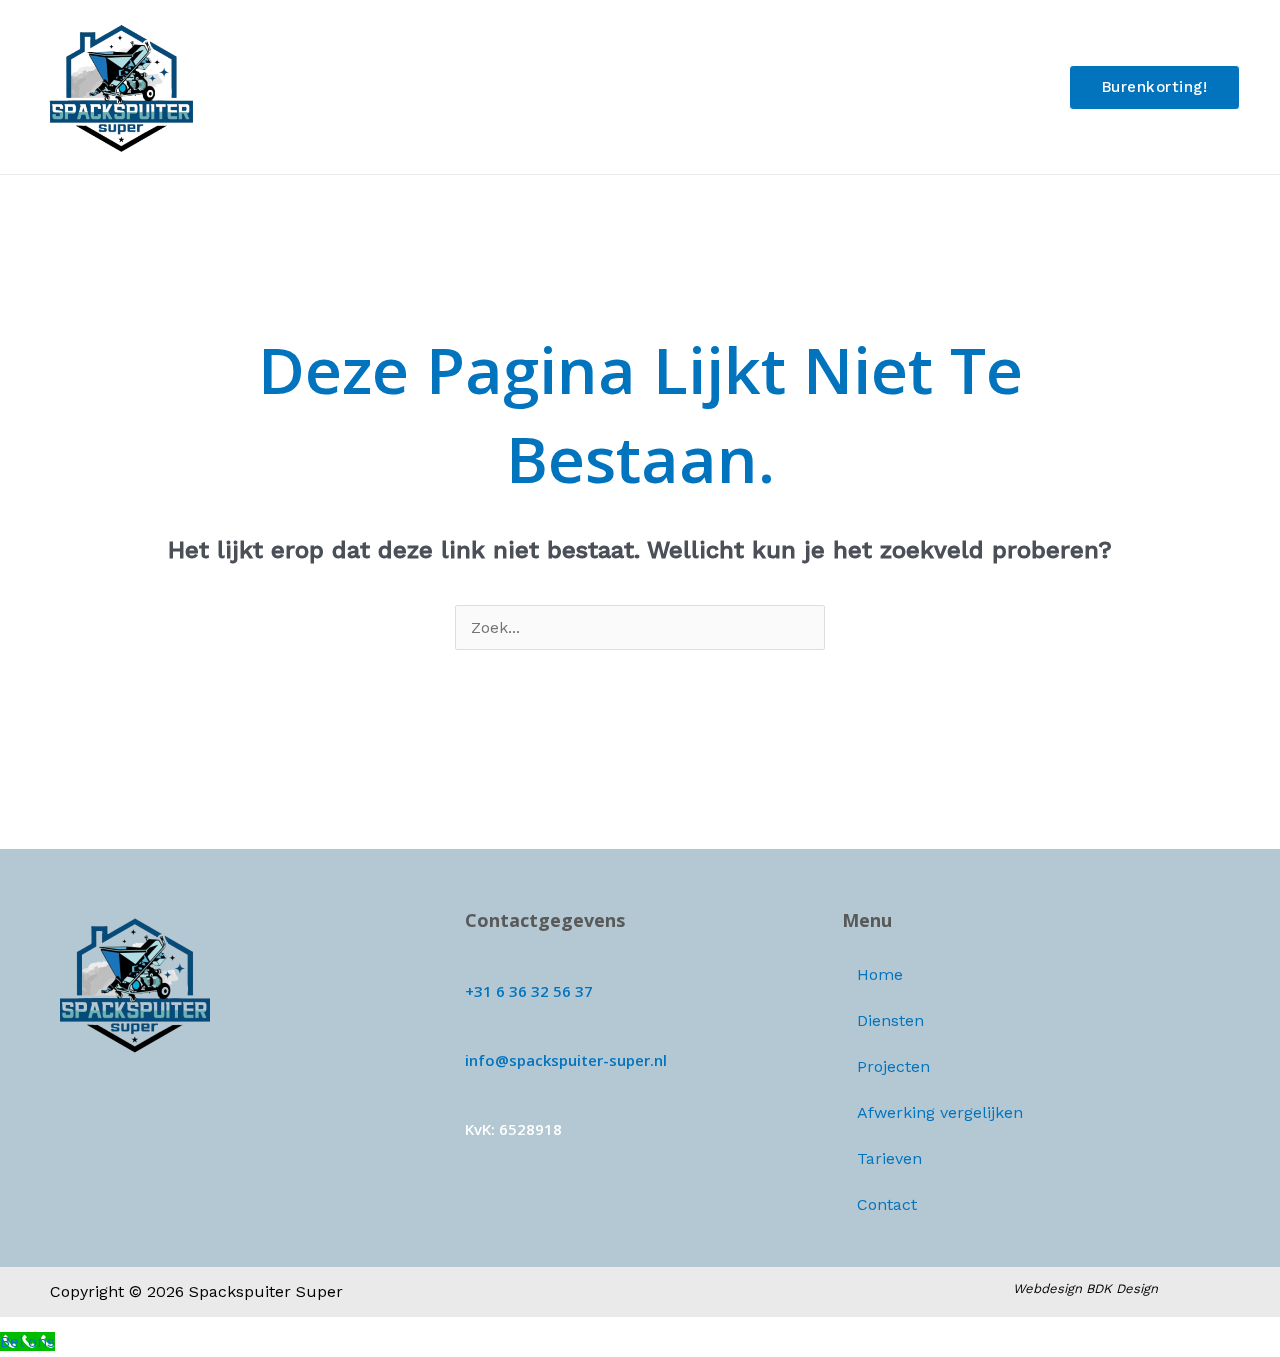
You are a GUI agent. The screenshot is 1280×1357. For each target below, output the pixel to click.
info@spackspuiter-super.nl (566, 1060)
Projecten (609, 86)
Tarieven (908, 86)
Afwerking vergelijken (761, 86)
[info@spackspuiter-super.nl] (472, 1034)
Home (419, 86)
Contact (1003, 86)
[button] (1155, 87)
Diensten (507, 86)
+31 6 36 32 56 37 (529, 991)
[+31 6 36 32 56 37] (472, 964)
